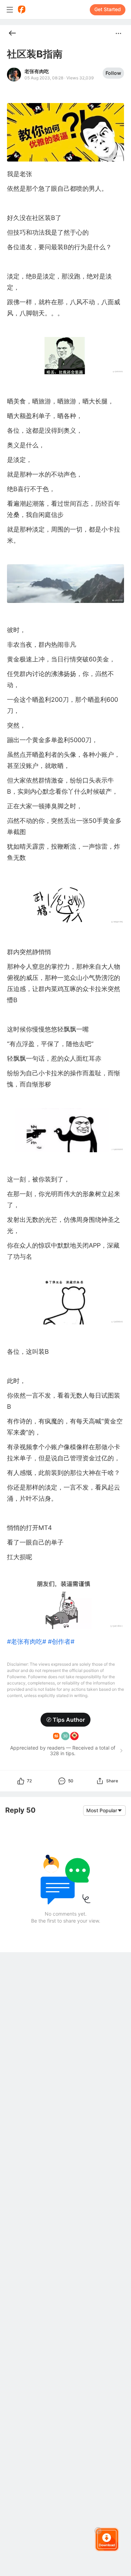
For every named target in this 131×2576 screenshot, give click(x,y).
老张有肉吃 (37, 71)
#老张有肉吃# (27, 1642)
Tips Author (69, 1720)
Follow (113, 73)
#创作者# (61, 1642)
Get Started (108, 9)
